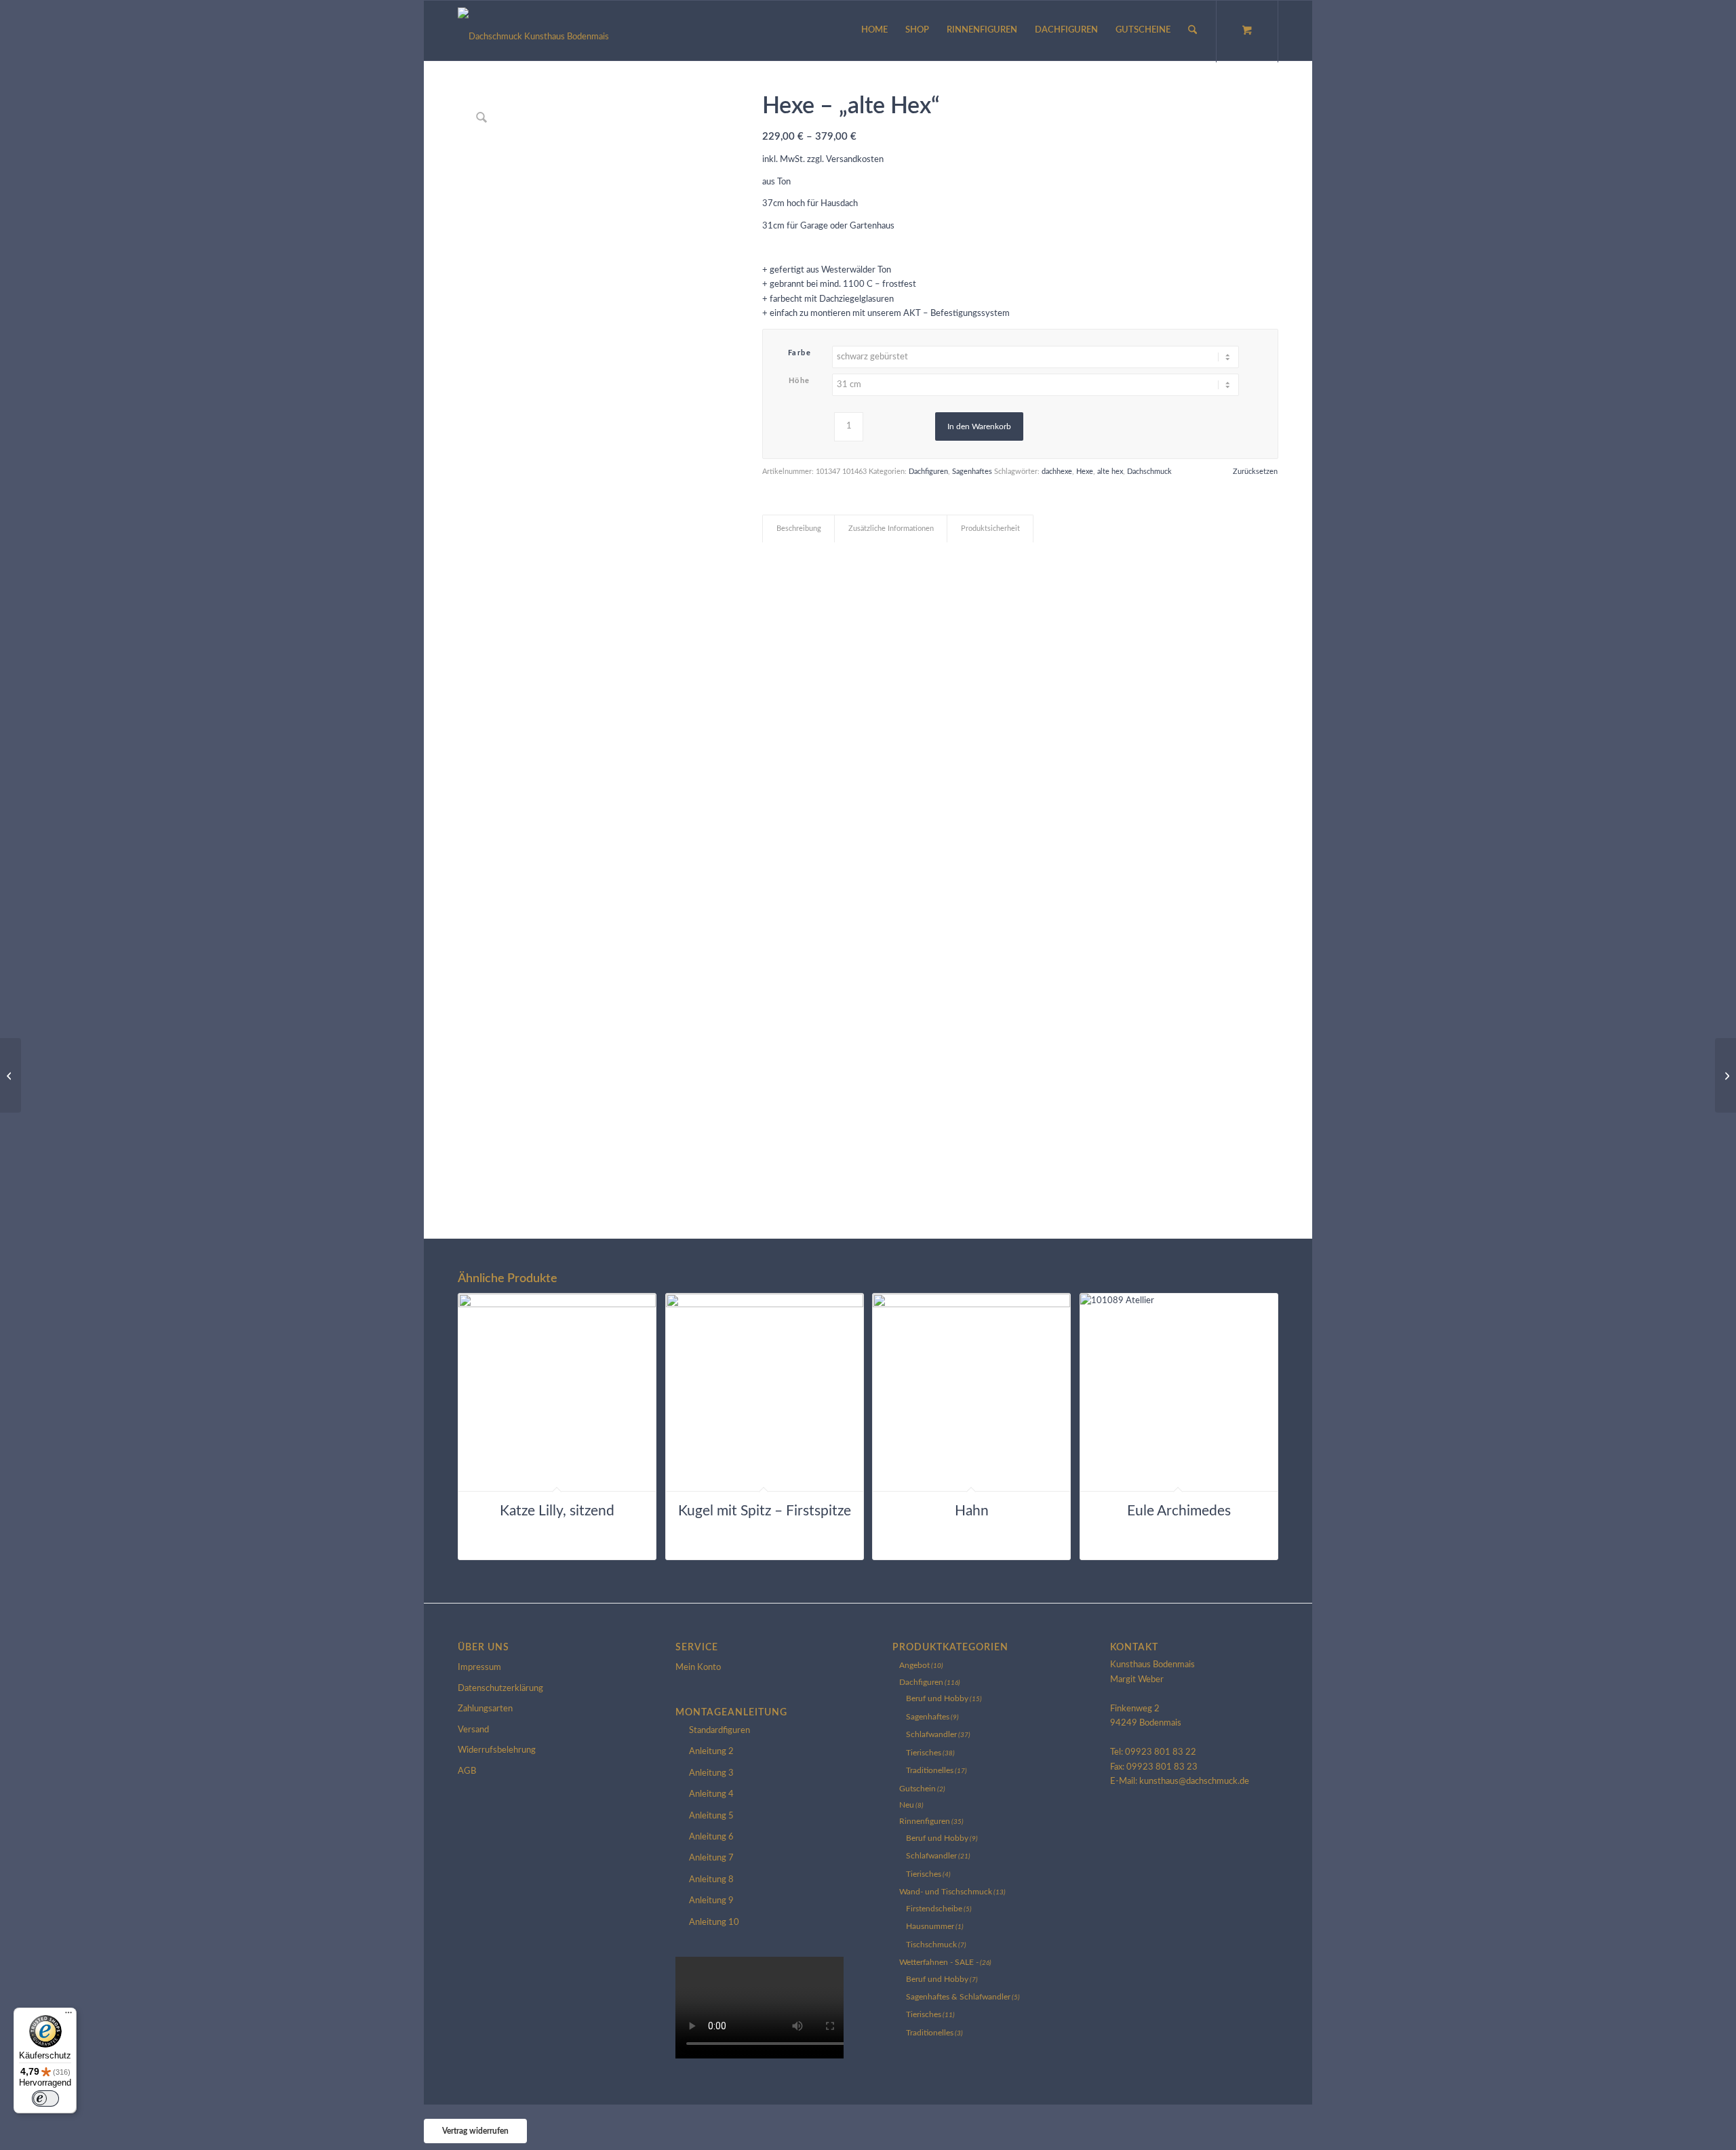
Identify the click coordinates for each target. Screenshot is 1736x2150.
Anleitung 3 (711, 1773)
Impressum (479, 1668)
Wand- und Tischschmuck (946, 1892)
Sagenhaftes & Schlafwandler (958, 1997)
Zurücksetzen (1255, 472)
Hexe (1085, 472)
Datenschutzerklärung (500, 1689)
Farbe (800, 353)
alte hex (1110, 472)
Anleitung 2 (711, 1752)
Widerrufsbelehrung (497, 1750)
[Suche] (1192, 31)
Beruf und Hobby (937, 1698)
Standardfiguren (719, 1731)
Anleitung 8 (711, 1880)
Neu (907, 1805)
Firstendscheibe (934, 1909)
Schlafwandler (931, 1734)
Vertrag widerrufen (475, 2131)
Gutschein (918, 1789)
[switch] (45, 2098)
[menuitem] (874, 31)
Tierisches (924, 1753)
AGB (467, 1771)
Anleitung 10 (714, 1923)
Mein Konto (698, 1668)
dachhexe (1057, 472)
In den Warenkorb (979, 426)
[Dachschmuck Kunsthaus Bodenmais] (533, 31)
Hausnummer (930, 1926)
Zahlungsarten (485, 1709)
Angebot (914, 1665)
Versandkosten (855, 160)
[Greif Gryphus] (1725, 1075)
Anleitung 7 (711, 1858)
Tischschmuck (931, 1945)
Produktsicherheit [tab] (990, 529)
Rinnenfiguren (925, 1821)
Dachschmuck (1149, 472)
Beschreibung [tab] (799, 529)
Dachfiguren (928, 472)
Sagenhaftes (972, 472)
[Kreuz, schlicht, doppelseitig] (11, 1075)
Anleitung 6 (711, 1837)
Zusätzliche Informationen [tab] (891, 529)
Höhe (800, 381)
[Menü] (68, 2016)
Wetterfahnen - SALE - (939, 1962)
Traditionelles (930, 1770)
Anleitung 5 (711, 1816)
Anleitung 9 (711, 1901)
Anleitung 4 (711, 1794)
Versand (473, 1730)
